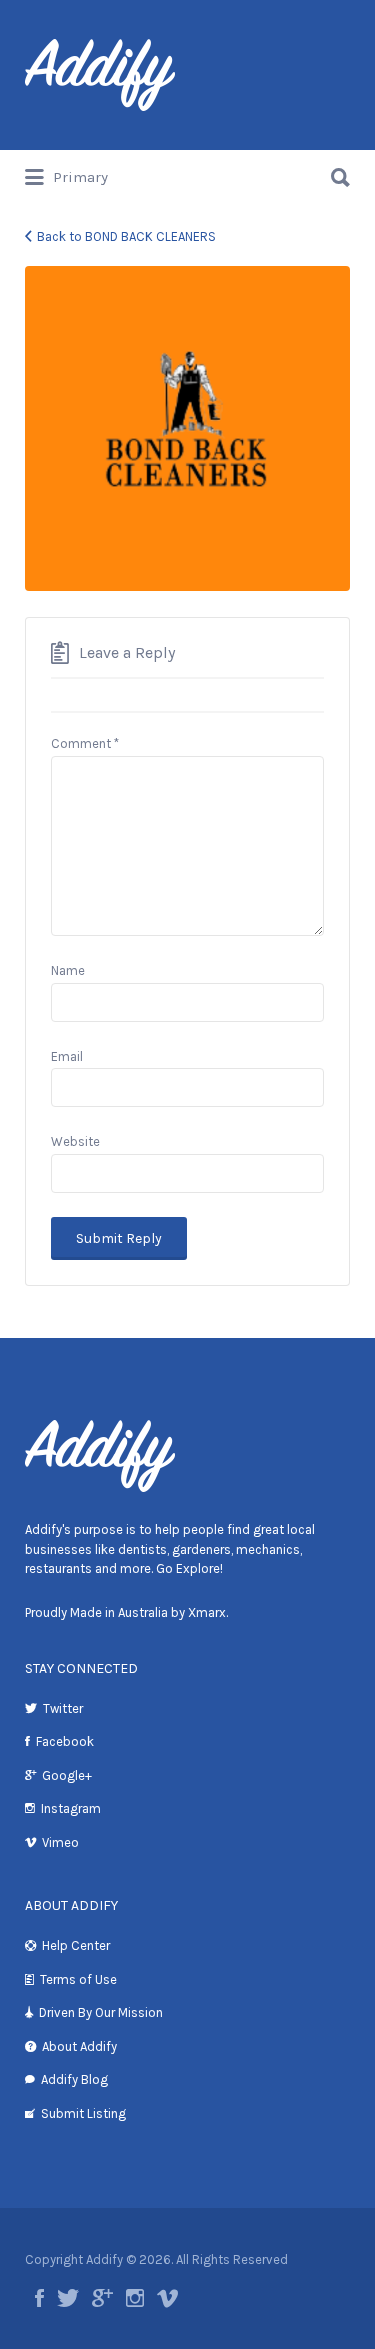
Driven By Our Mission (101, 2012)
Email (67, 1056)
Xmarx (207, 1612)
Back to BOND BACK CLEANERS (126, 236)
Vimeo (60, 1842)
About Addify (79, 2046)
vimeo (167, 2298)
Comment (85, 743)
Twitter (63, 1708)
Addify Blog (74, 2079)
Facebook (65, 1741)
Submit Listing (83, 2113)
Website (75, 1141)
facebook (39, 2298)
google (102, 2298)
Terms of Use (78, 1979)
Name (68, 970)
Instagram (71, 1808)
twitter (68, 2298)
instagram (135, 2298)
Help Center (76, 1945)
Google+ (67, 1775)
